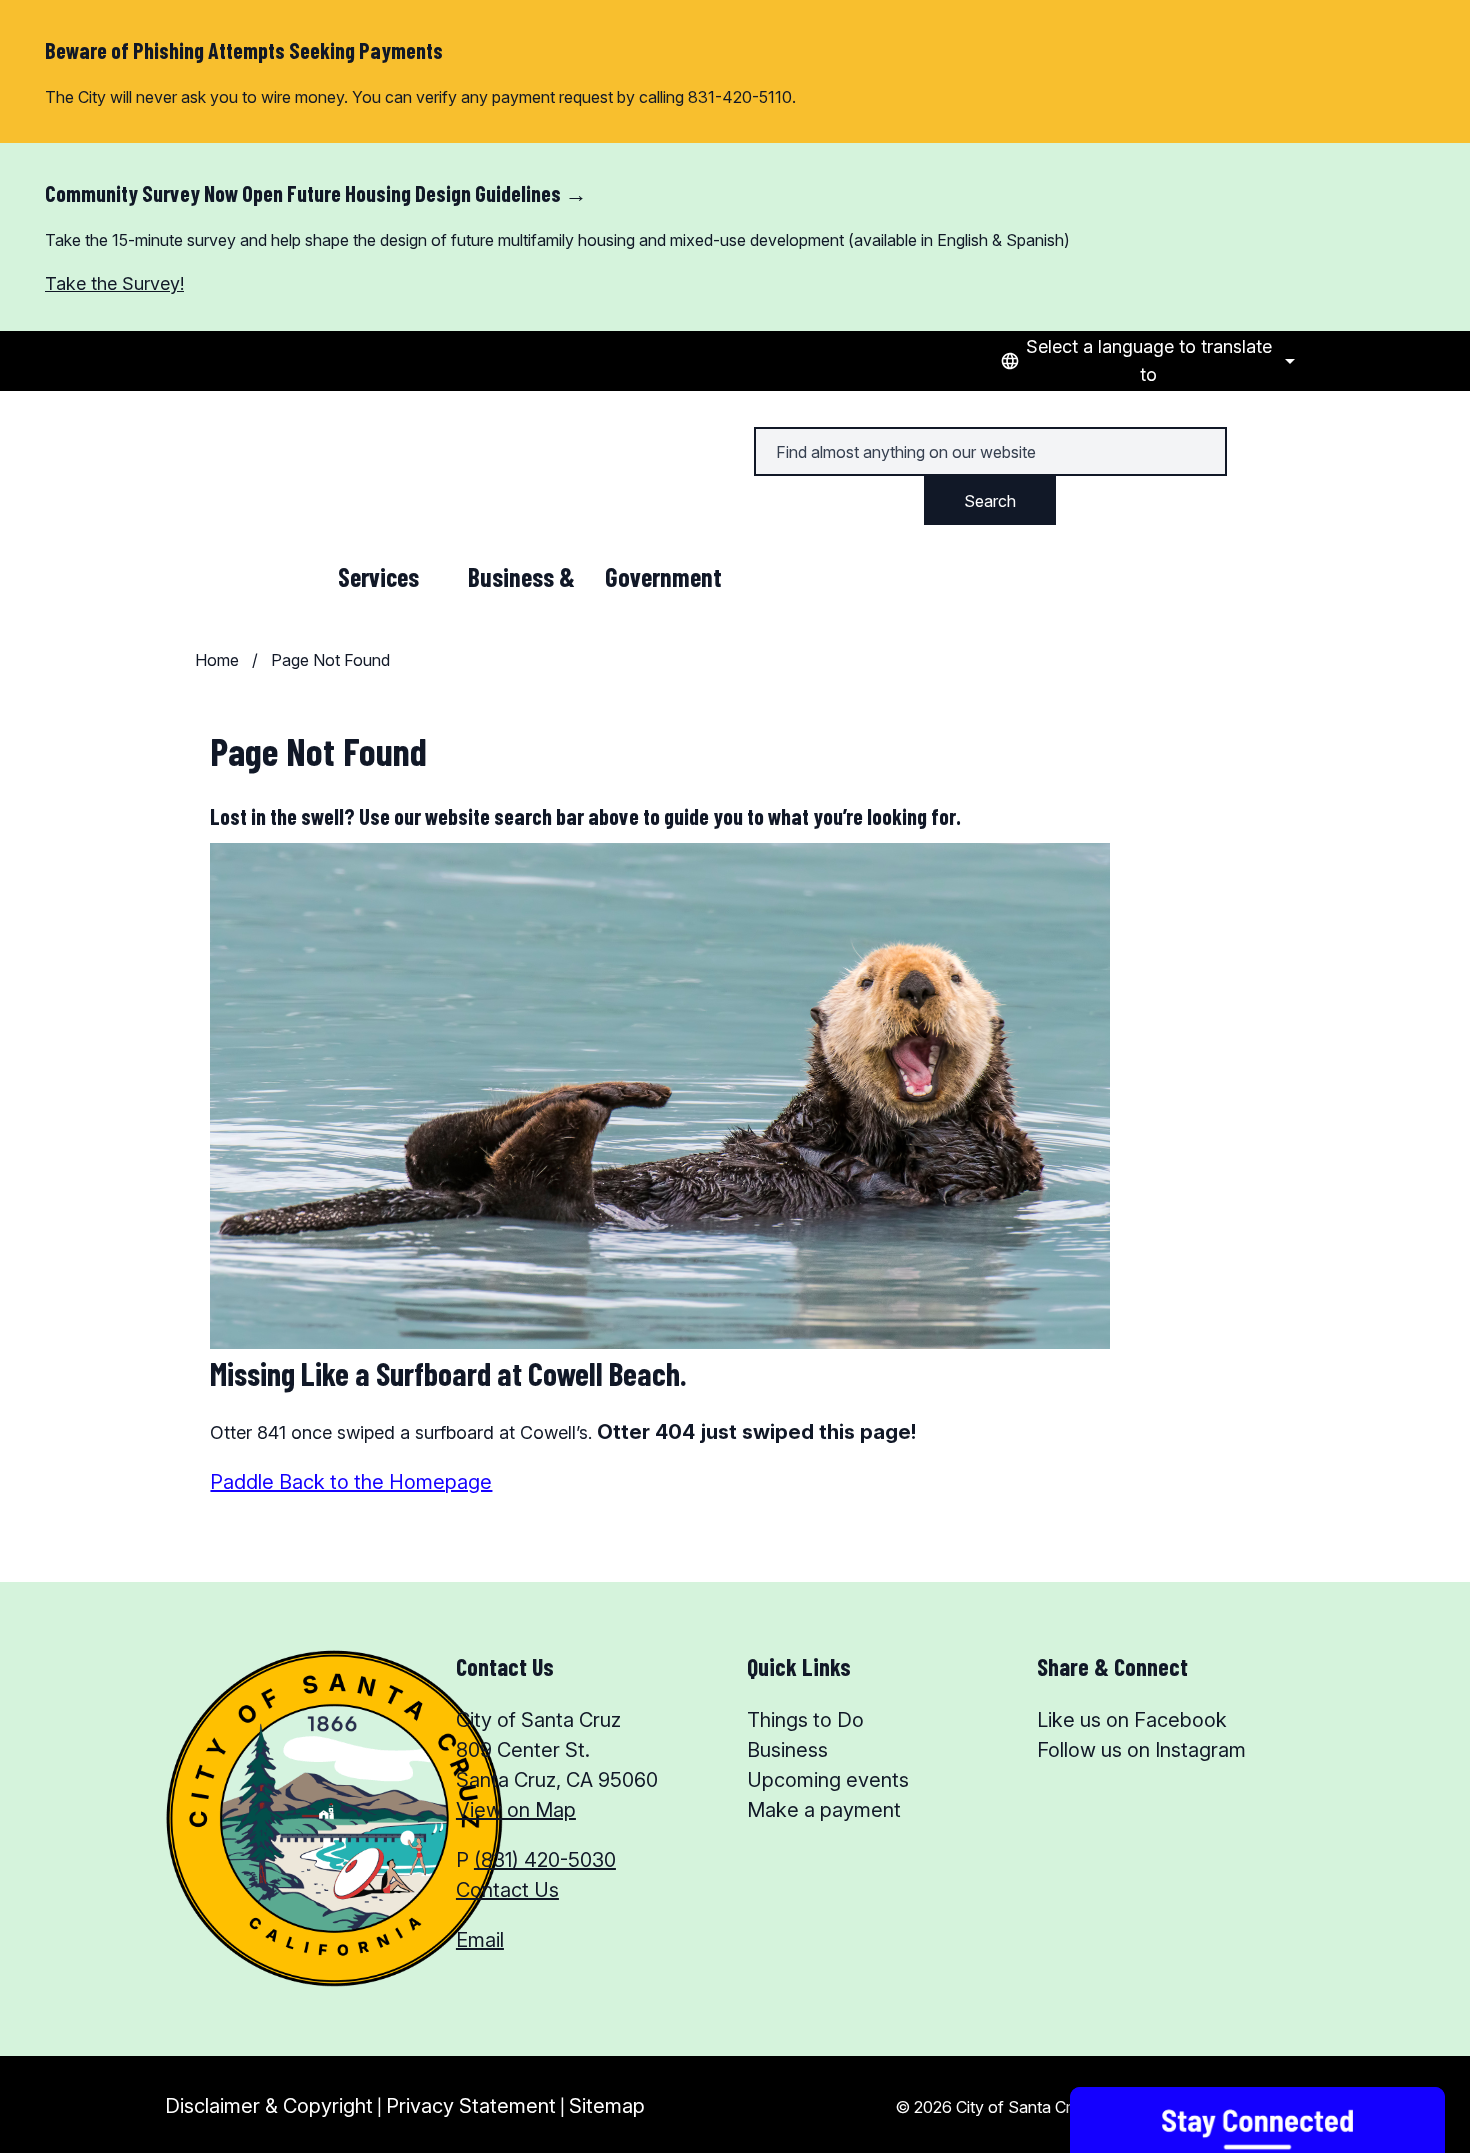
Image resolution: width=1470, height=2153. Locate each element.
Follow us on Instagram (1141, 1750)
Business (787, 1750)
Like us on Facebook (1132, 1720)
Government (663, 576)
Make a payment (824, 1810)
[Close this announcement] (1446, 165)
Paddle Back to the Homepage (351, 1482)
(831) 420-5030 (545, 1860)
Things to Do (805, 1720)
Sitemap (607, 2106)
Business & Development (521, 580)
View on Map (516, 1810)
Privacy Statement (471, 2106)
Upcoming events (828, 1780)
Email (480, 1940)
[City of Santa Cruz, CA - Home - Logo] (298, 448)
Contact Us (507, 1890)
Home (217, 660)
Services (378, 576)
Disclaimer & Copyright (269, 2106)
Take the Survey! (114, 283)
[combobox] (1145, 361)
